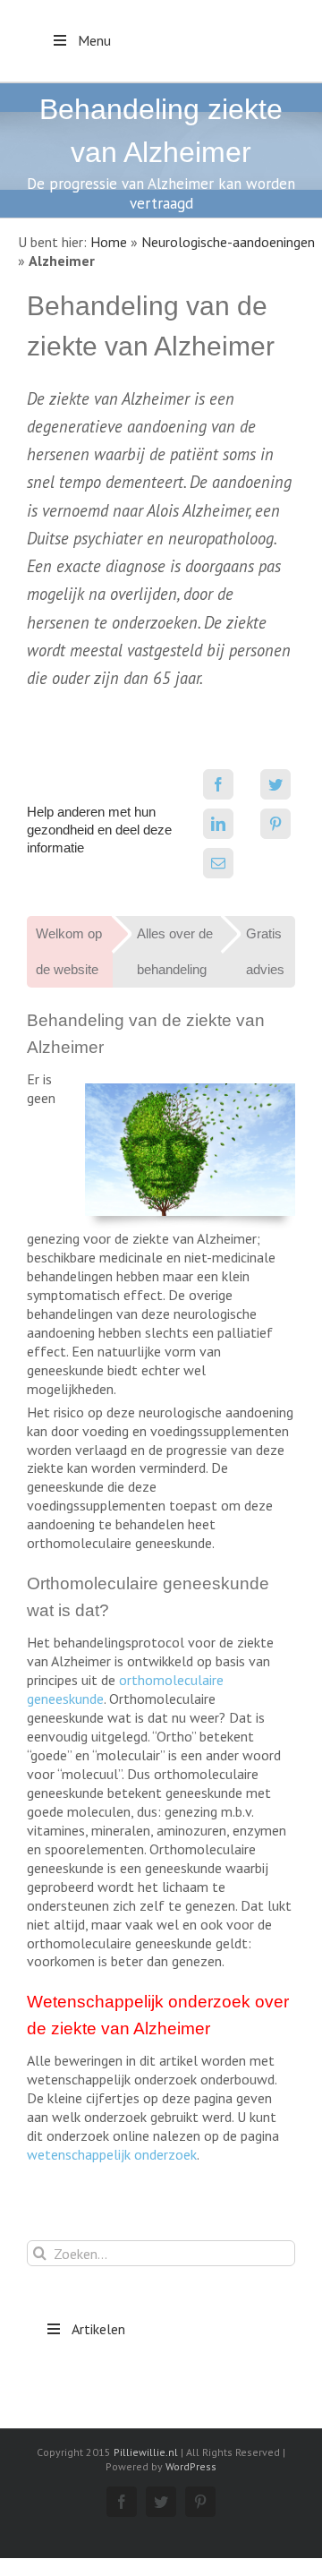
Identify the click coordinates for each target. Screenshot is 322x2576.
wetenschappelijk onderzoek (112, 2154)
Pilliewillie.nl (146, 2452)
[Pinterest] (275, 824)
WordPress (191, 2466)
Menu (94, 40)
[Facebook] (218, 784)
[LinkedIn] (218, 824)
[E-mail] (218, 863)
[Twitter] (275, 784)
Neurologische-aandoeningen (228, 242)
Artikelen (98, 2329)
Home (109, 242)
